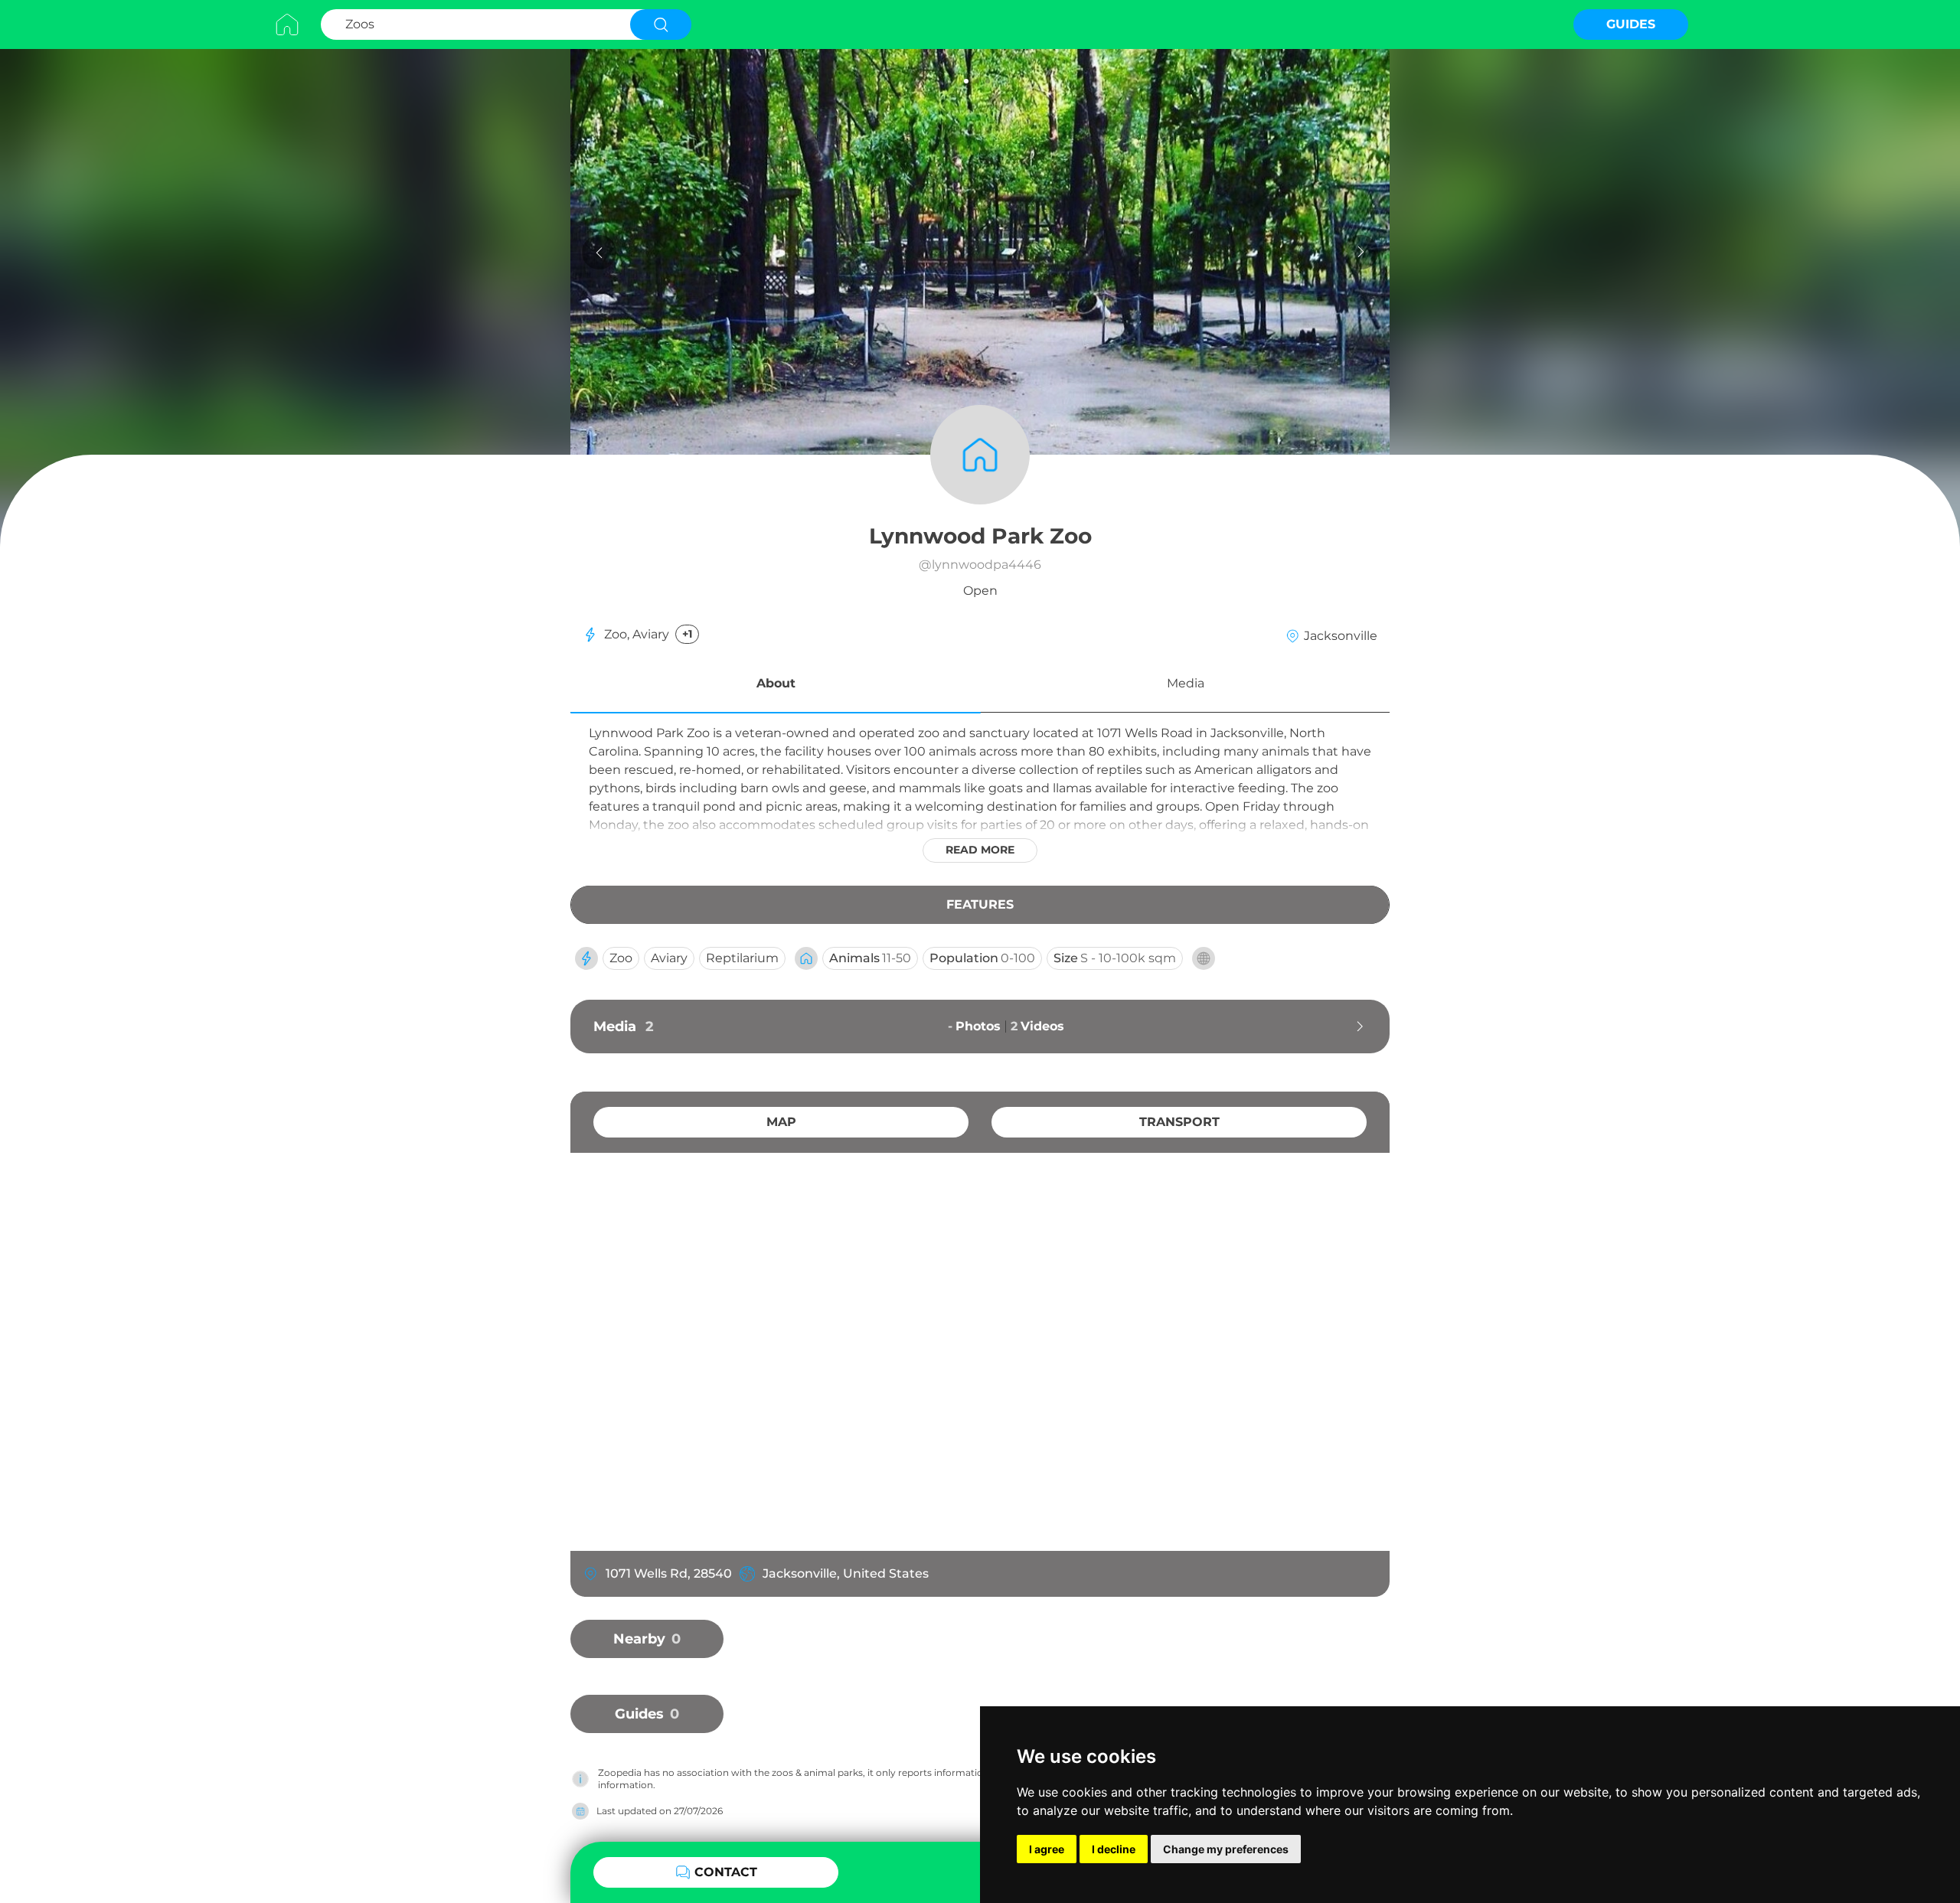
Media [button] (1186, 683)
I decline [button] (1114, 1849)
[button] (776, 686)
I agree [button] (1047, 1849)
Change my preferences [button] (1226, 1849)
